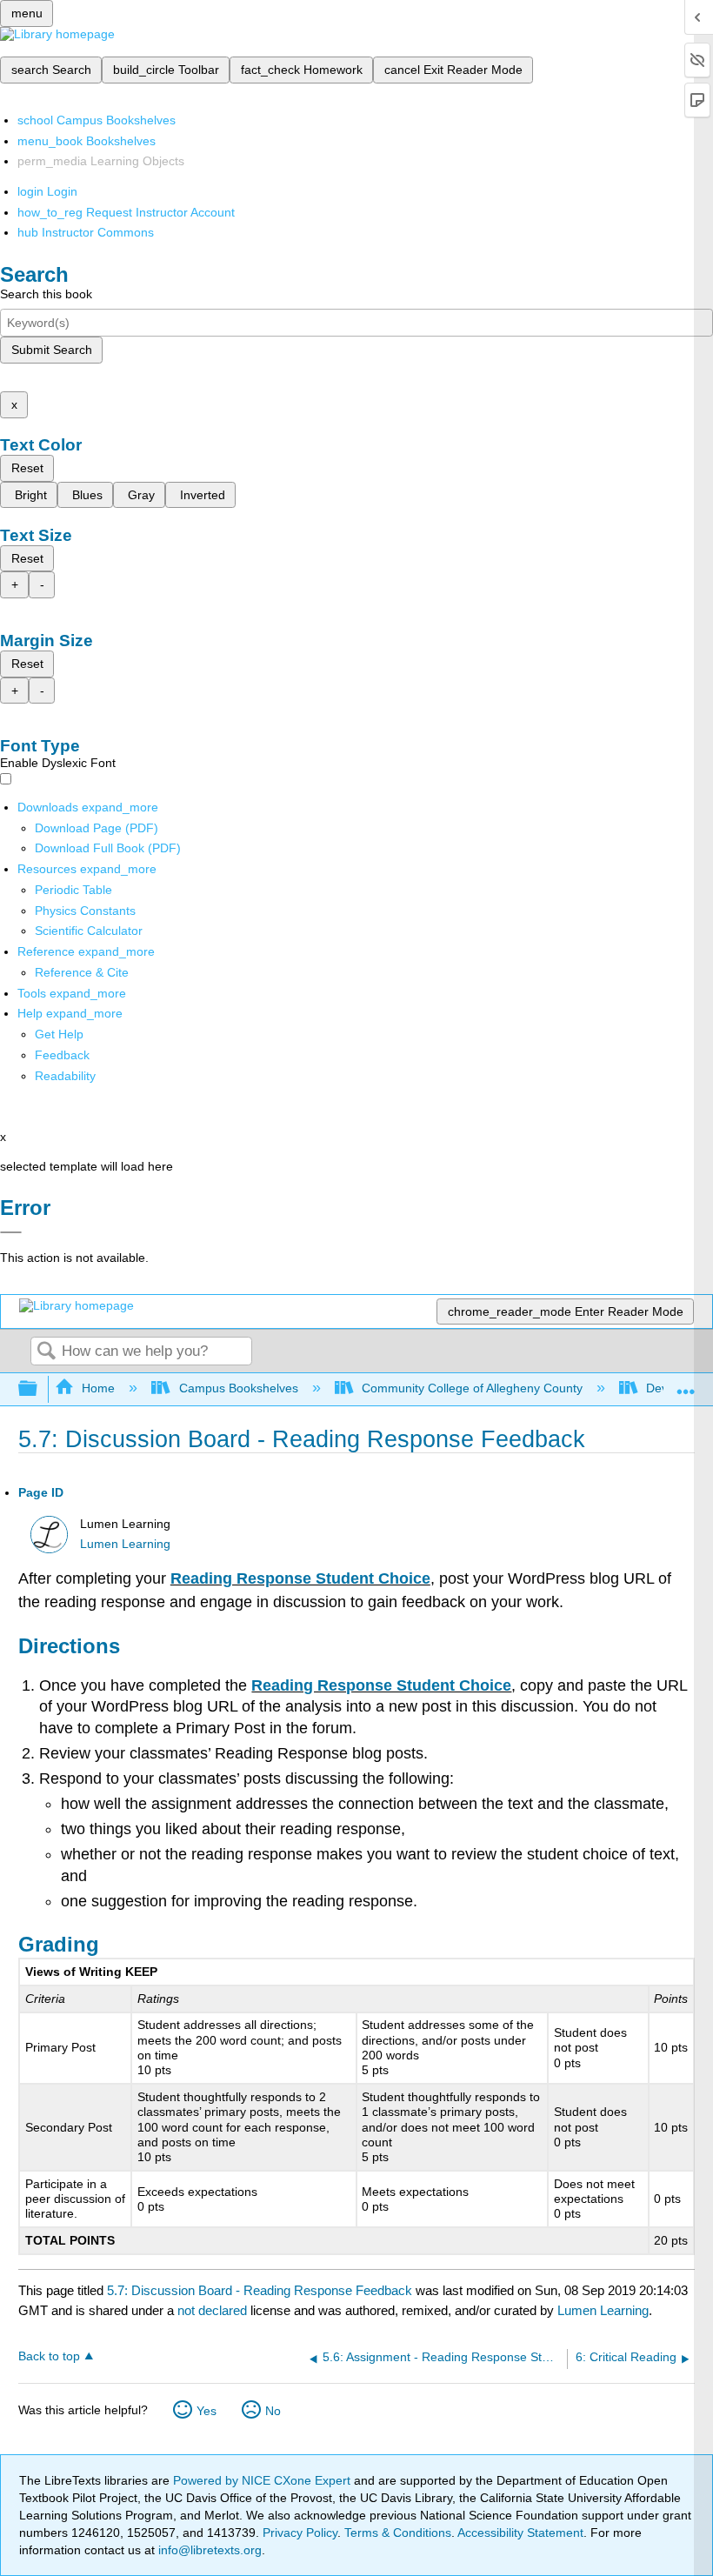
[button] (62, 1055)
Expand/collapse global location (686, 1384)
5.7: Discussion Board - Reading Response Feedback (260, 2290)
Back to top (49, 2356)
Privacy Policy (300, 2533)
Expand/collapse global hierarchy (39, 1389)
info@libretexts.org (208, 2550)
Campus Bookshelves (238, 1388)
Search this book (46, 294)
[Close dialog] (11, 1232)
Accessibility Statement (520, 2533)
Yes (207, 2411)
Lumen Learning (125, 1544)
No (273, 2411)
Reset (27, 468)
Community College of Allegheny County (472, 1388)
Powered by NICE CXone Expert (263, 2480)
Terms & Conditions (398, 2533)
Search (46, 1352)
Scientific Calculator (89, 931)
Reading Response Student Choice (300, 1578)
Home (98, 1388)
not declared (214, 2310)
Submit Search (52, 350)
